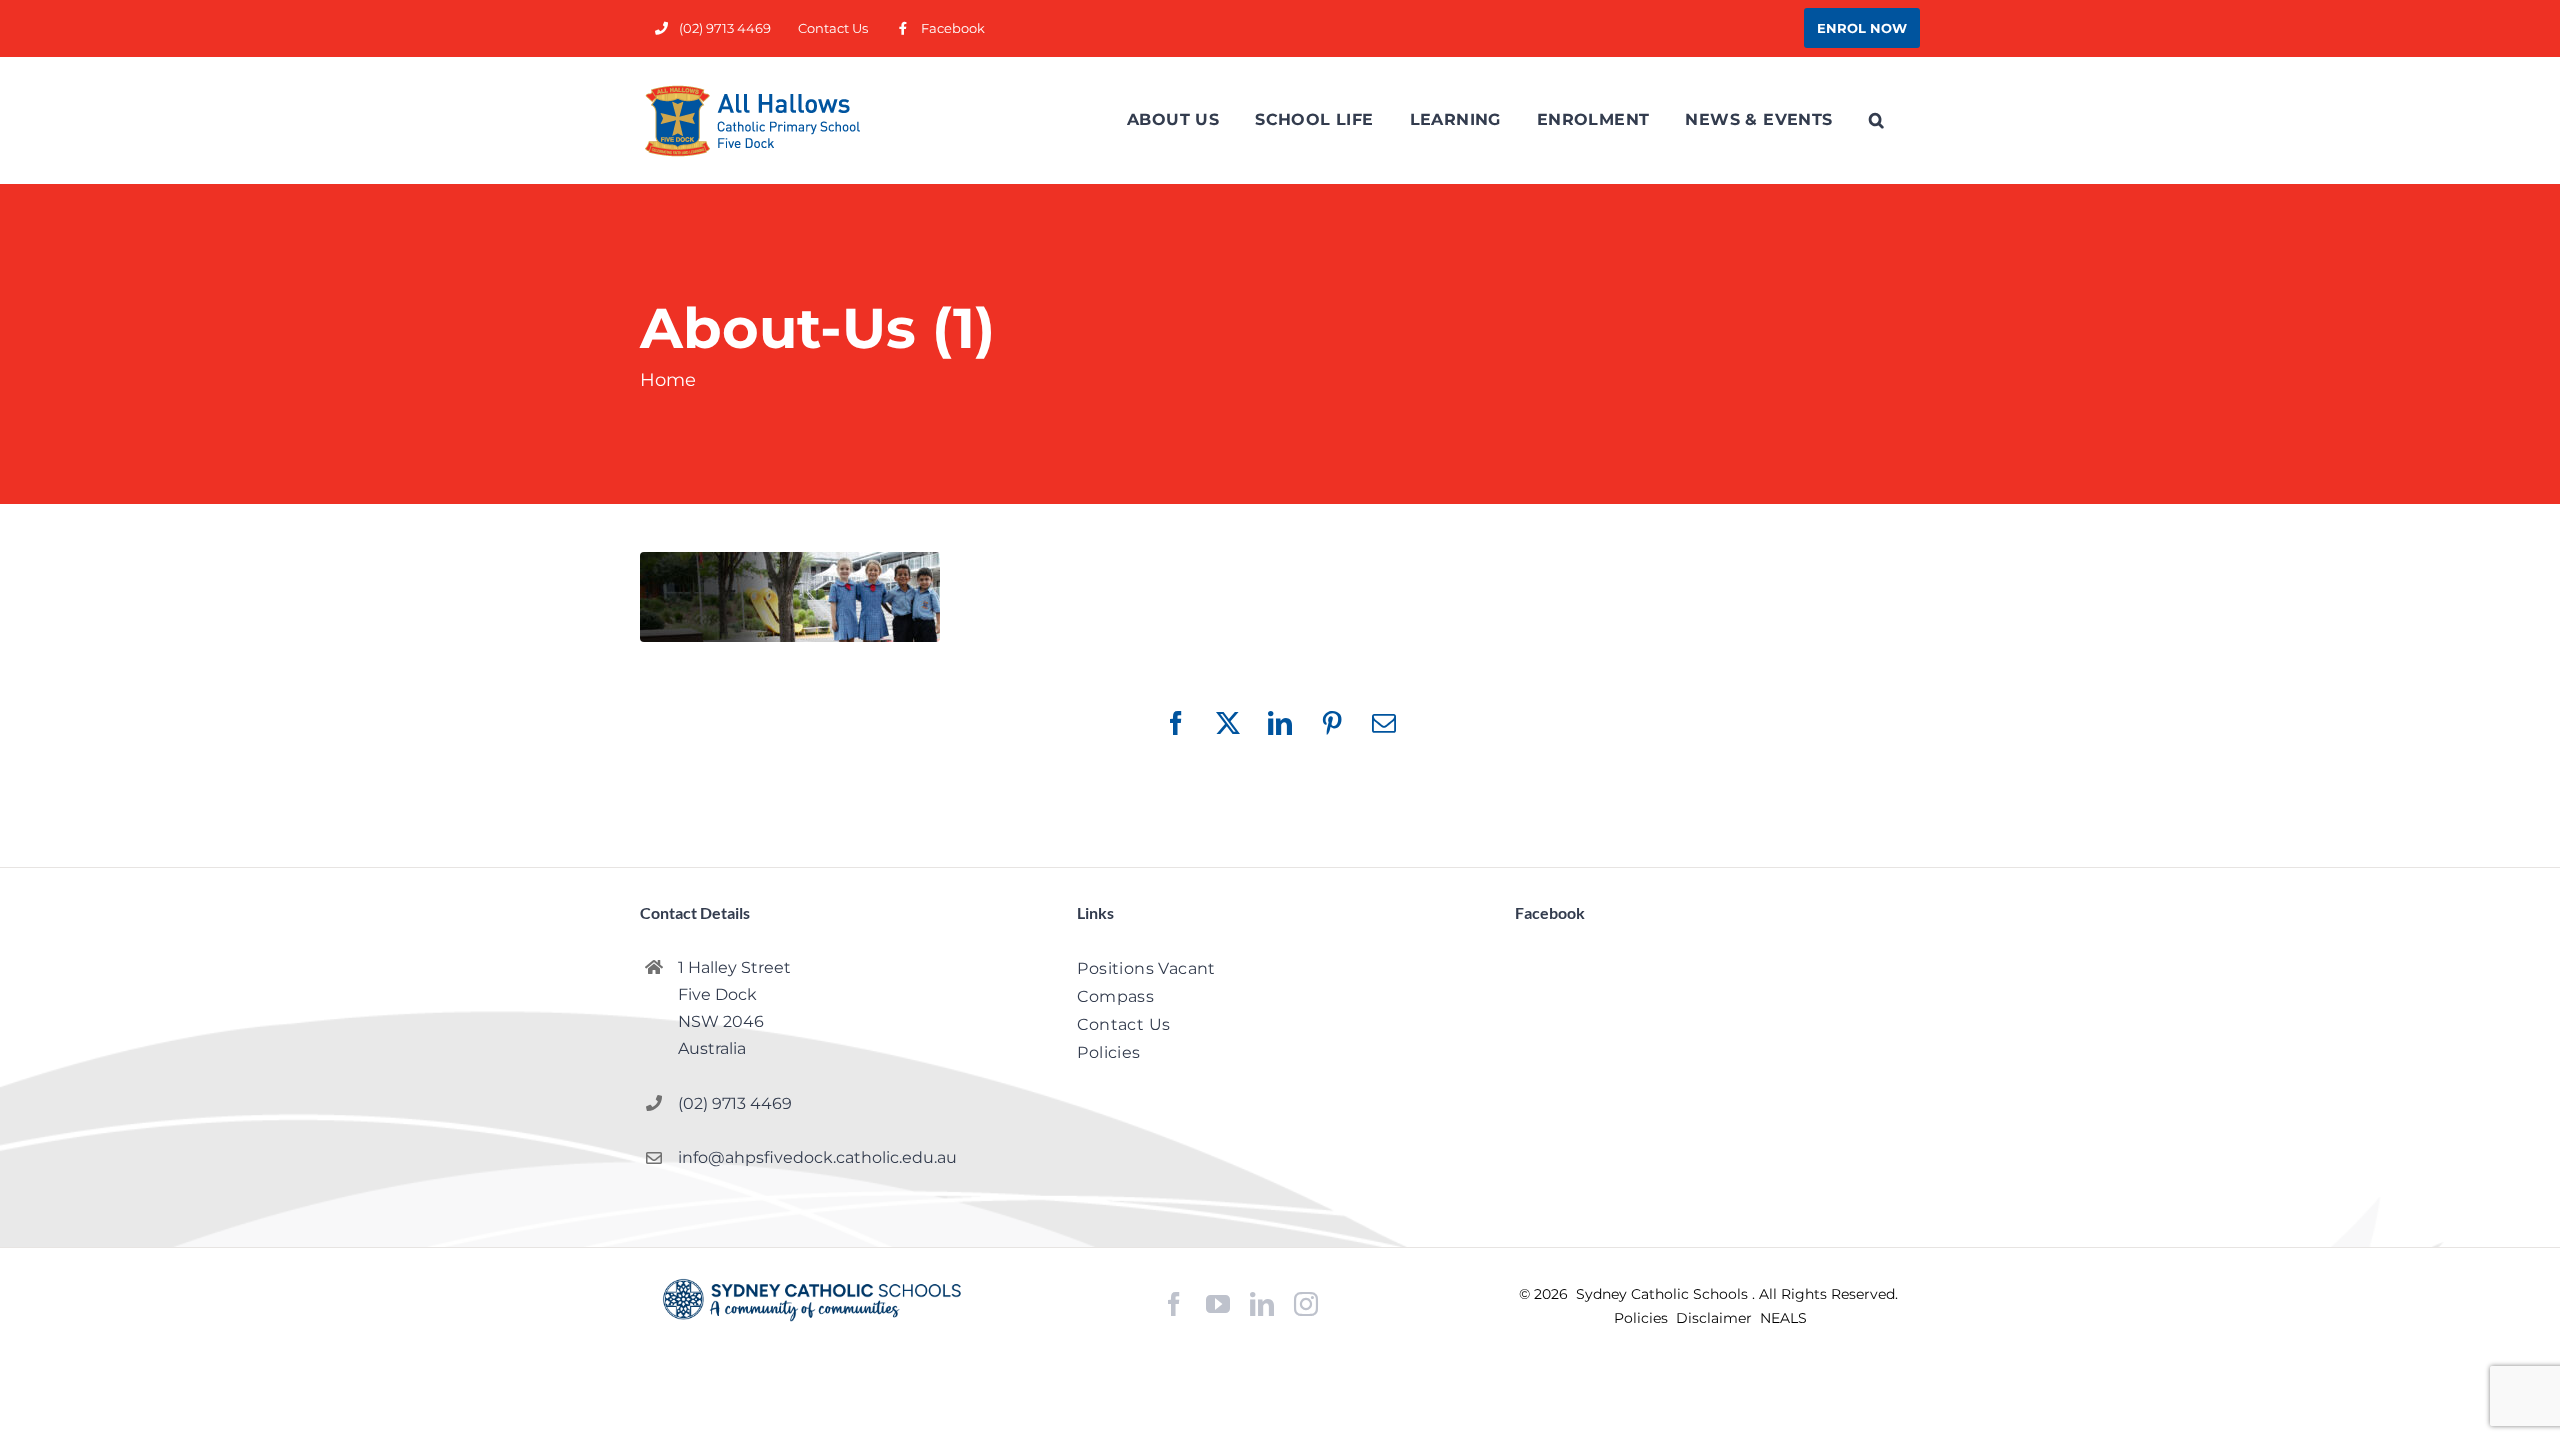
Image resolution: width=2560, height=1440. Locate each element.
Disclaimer (1716, 1318)
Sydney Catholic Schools (1664, 1294)
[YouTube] (1218, 1304)
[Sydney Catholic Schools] (812, 1300)
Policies (1643, 1318)
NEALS (1783, 1318)
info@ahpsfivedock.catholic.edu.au (817, 1157)
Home (668, 380)
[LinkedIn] (1262, 1304)
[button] (1876, 120)
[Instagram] (1306, 1304)
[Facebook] (1174, 1304)
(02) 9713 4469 (735, 1103)
